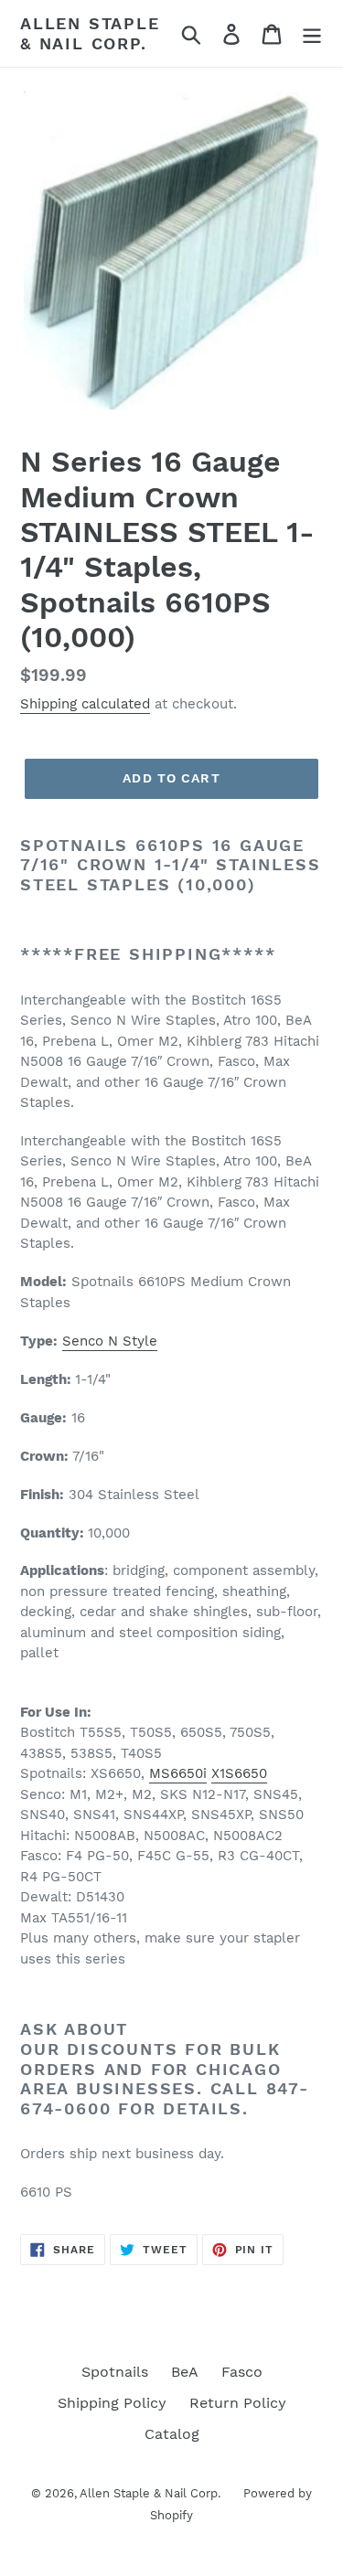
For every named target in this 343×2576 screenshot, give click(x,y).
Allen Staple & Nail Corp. (90, 33)
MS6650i (178, 1773)
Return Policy (238, 2403)
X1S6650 (239, 1773)
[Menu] (312, 33)
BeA (185, 2372)
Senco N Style (110, 1341)
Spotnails (115, 2372)
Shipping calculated (85, 704)
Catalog (172, 2434)
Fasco (242, 2372)
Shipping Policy (112, 2403)
